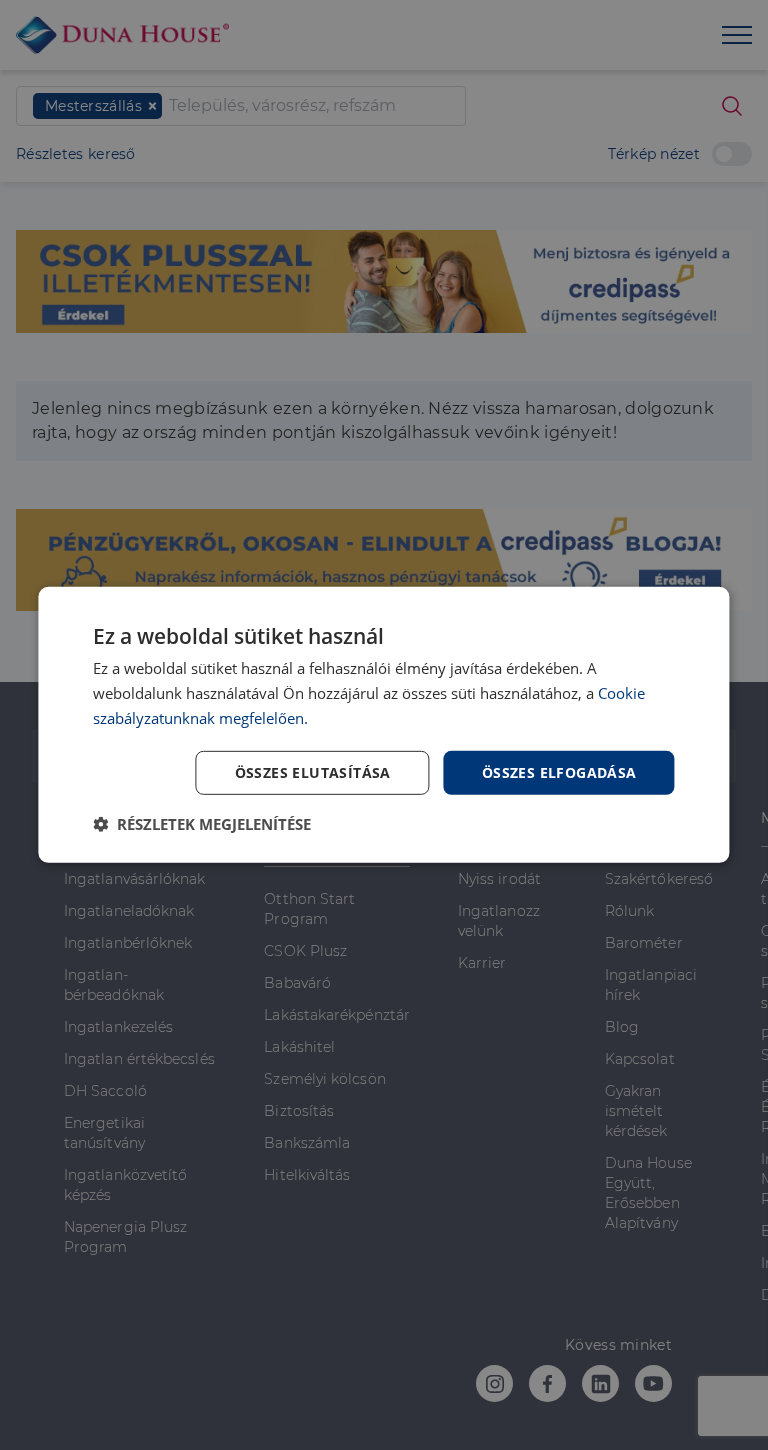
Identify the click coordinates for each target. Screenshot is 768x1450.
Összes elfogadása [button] (559, 771)
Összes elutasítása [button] (313, 771)
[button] (202, 824)
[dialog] (383, 725)
